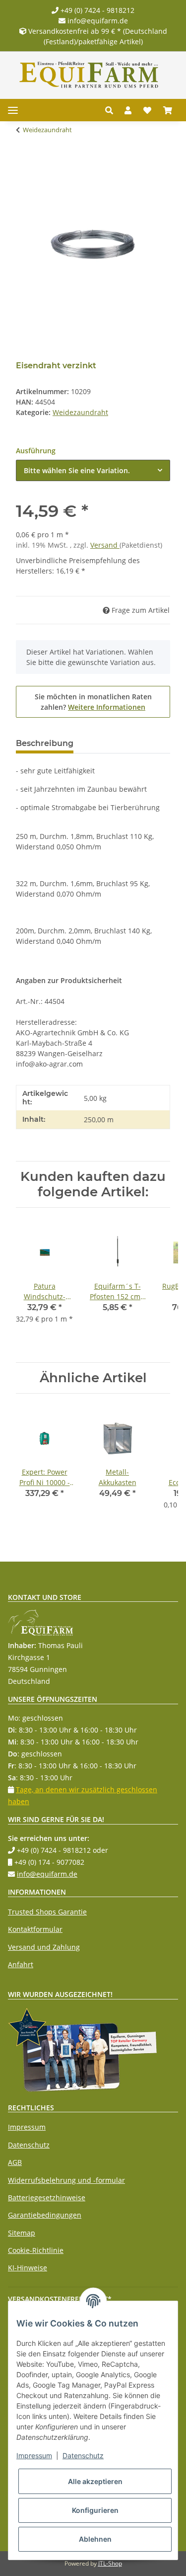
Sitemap (22, 2233)
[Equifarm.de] (89, 75)
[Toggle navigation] (13, 110)
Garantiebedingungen (45, 2215)
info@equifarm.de (97, 21)
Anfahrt (21, 1964)
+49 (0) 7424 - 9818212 (96, 10)
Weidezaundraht (80, 412)
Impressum (27, 2127)
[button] (112, 110)
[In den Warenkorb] (24, 161)
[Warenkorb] (168, 110)
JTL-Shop (110, 2563)
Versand (105, 545)
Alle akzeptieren (95, 2481)
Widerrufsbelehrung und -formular (66, 2180)
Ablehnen (95, 2539)
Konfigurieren (95, 2510)
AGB (15, 2162)
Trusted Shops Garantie (47, 1912)
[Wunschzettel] (147, 110)
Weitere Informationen (107, 707)
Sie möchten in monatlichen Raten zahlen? (93, 702)
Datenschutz (29, 2145)
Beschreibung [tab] (45, 743)
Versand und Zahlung (44, 1947)
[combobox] (93, 470)
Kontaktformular (35, 1929)
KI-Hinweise (28, 2268)
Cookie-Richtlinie (36, 2250)
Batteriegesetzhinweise (47, 2198)
